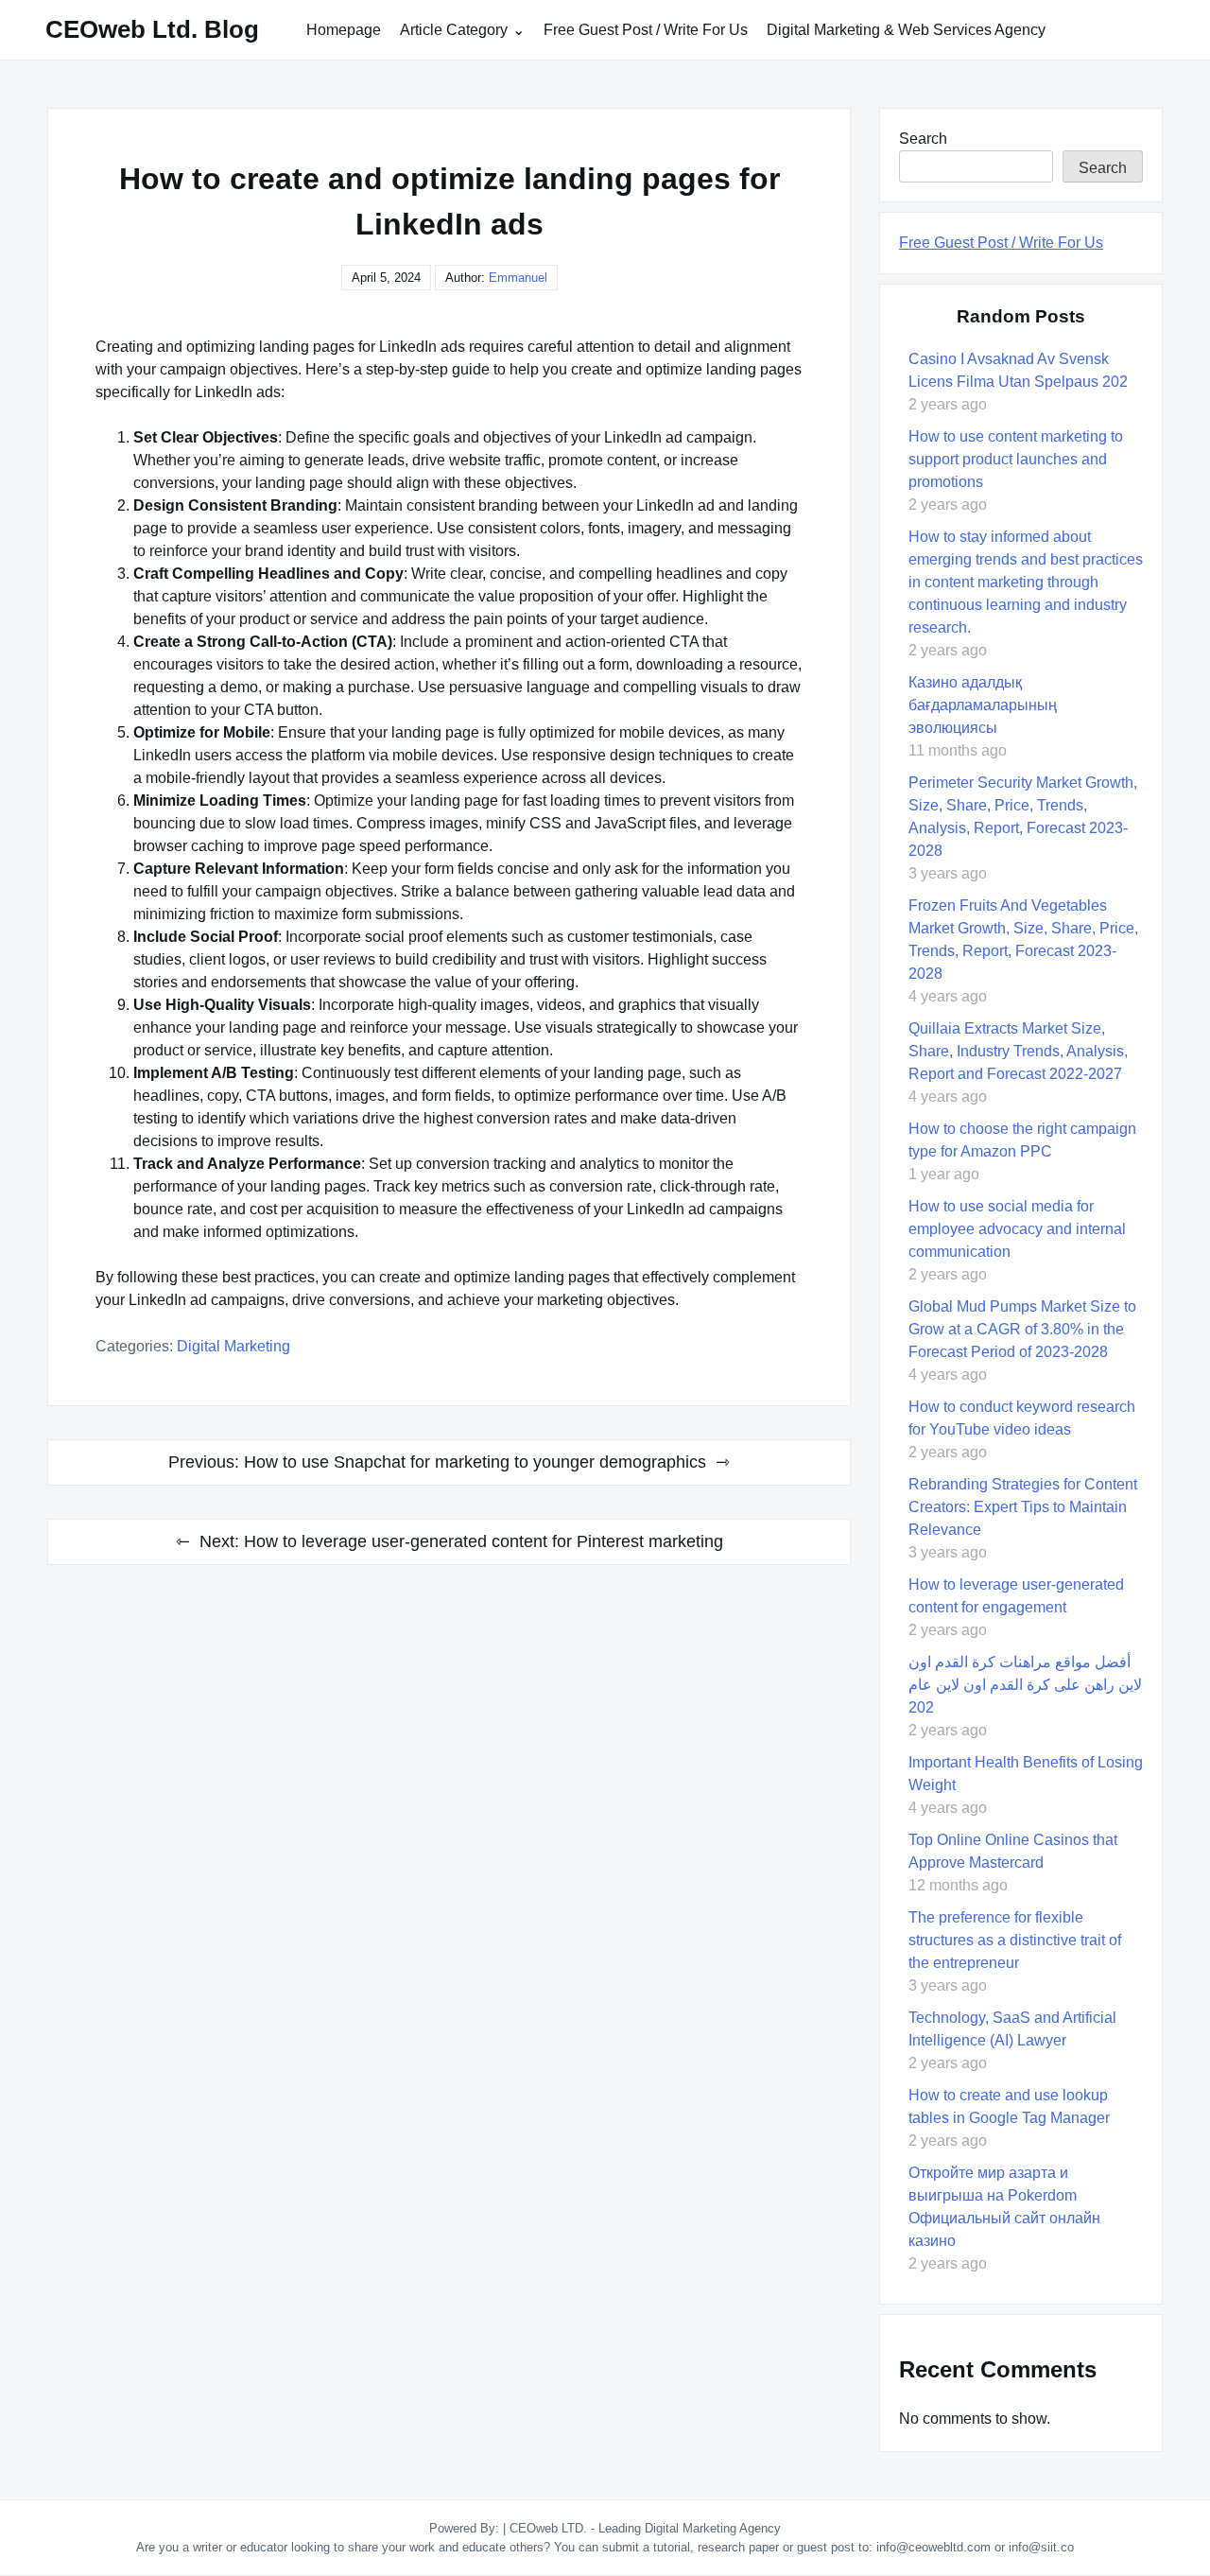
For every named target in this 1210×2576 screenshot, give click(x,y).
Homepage (344, 30)
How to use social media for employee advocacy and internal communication (1017, 1229)
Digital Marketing (233, 1346)
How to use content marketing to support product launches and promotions (1016, 459)
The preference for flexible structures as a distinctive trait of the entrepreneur (1015, 1940)
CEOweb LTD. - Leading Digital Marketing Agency (645, 2528)
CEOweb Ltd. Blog (152, 29)
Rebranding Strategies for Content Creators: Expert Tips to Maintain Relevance (1023, 1507)
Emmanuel (518, 278)
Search (923, 139)
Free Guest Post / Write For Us (646, 30)
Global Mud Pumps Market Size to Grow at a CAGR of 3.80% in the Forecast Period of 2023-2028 (1022, 1329)
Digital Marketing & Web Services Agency (906, 30)
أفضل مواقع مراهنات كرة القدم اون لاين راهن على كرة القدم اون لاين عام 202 (1025, 1685)
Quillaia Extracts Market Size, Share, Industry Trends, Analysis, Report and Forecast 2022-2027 (1018, 1051)
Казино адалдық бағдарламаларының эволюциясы (983, 705)
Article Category (454, 30)
